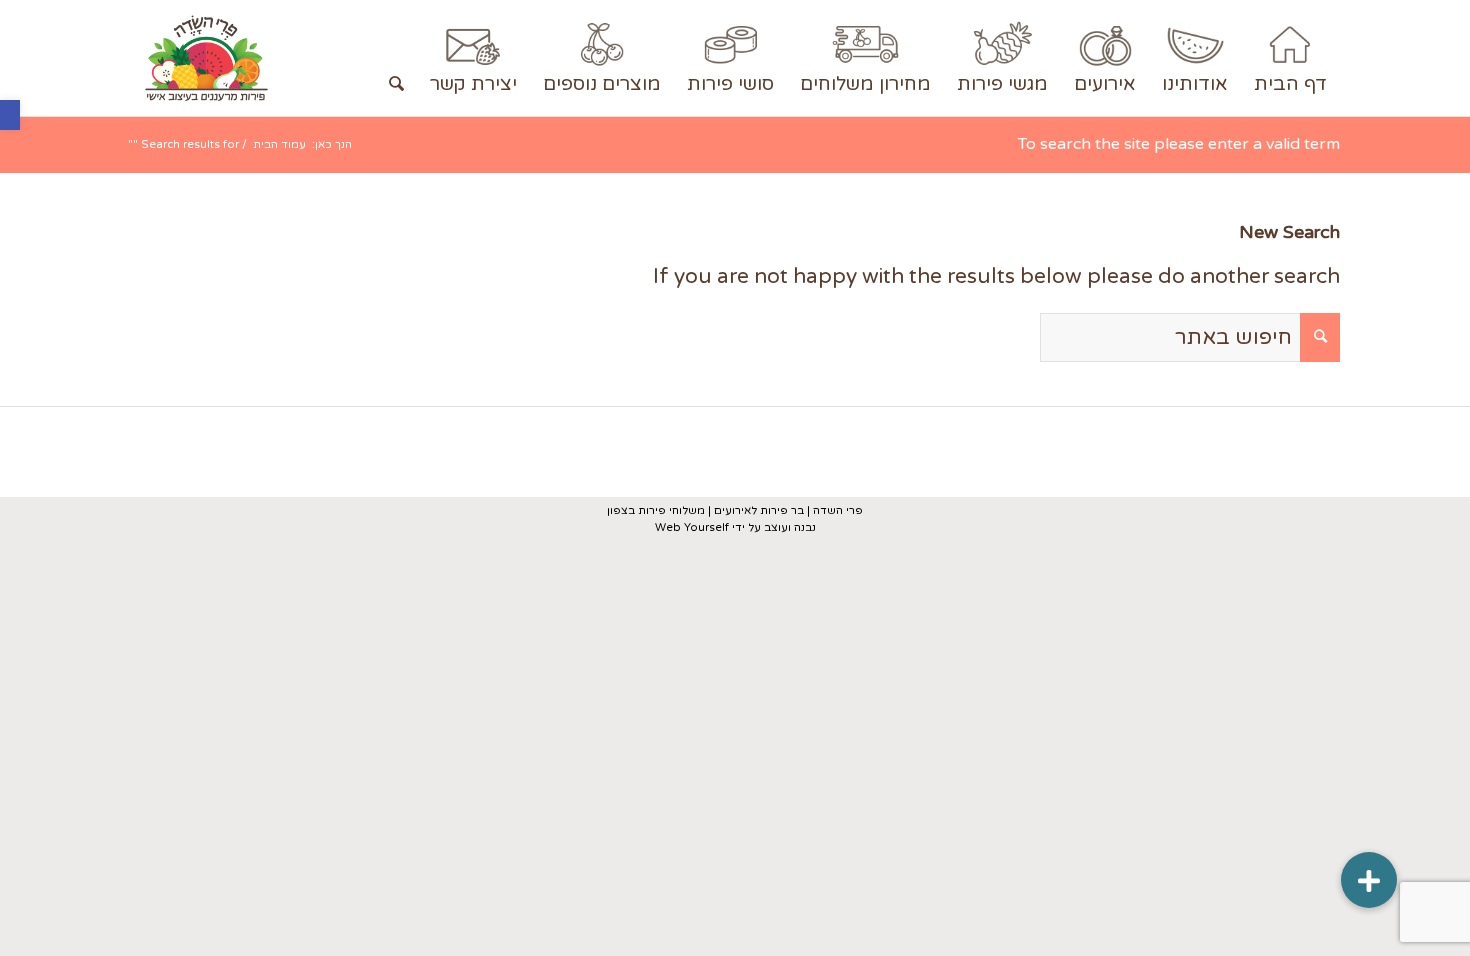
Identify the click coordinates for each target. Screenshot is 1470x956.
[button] (10, 115)
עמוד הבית (279, 144)
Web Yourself (692, 527)
